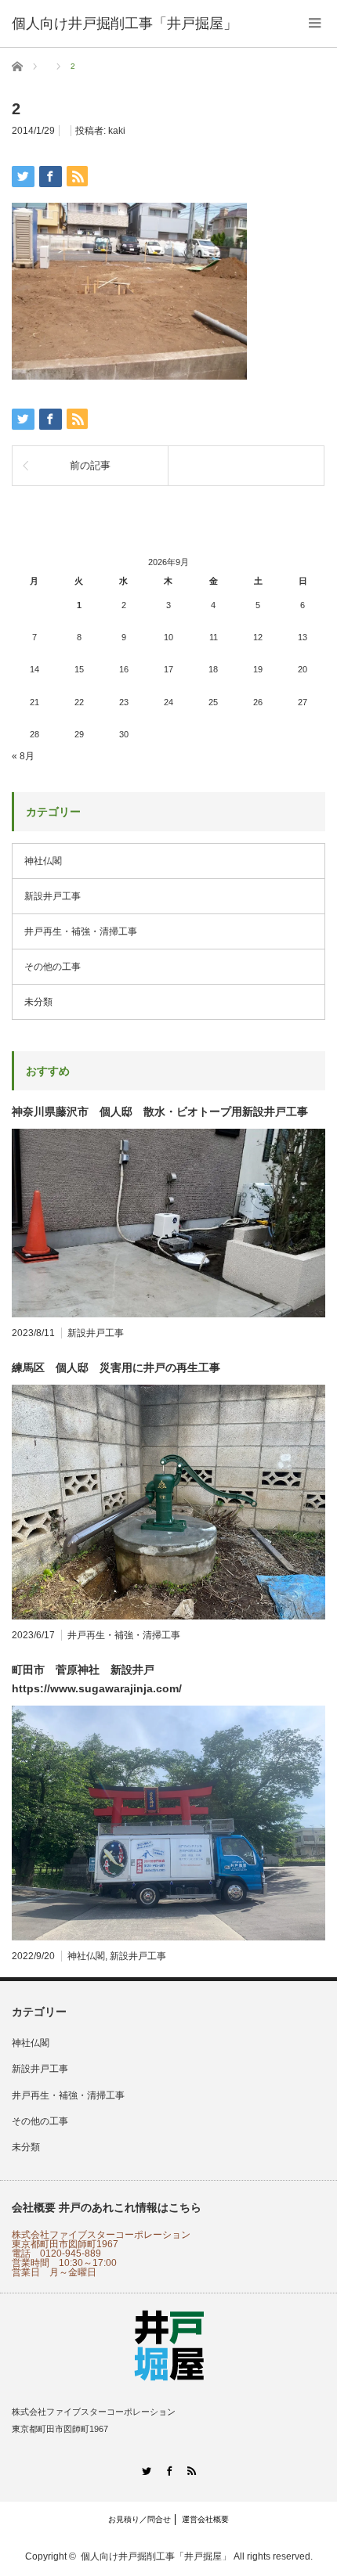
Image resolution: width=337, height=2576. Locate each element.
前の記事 (90, 465)
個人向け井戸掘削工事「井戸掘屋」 (156, 2556)
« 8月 (23, 756)
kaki (117, 131)
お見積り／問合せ (140, 2519)
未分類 (38, 1002)
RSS (192, 2471)
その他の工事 (53, 967)
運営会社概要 (205, 2519)
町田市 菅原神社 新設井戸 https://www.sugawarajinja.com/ (97, 1679)
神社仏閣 (43, 861)
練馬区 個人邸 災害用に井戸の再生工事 (116, 1367)
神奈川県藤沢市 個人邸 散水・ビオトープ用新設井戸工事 (160, 1111)
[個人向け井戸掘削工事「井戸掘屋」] (125, 23)
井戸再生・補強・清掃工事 (81, 931)
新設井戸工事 (53, 896)
